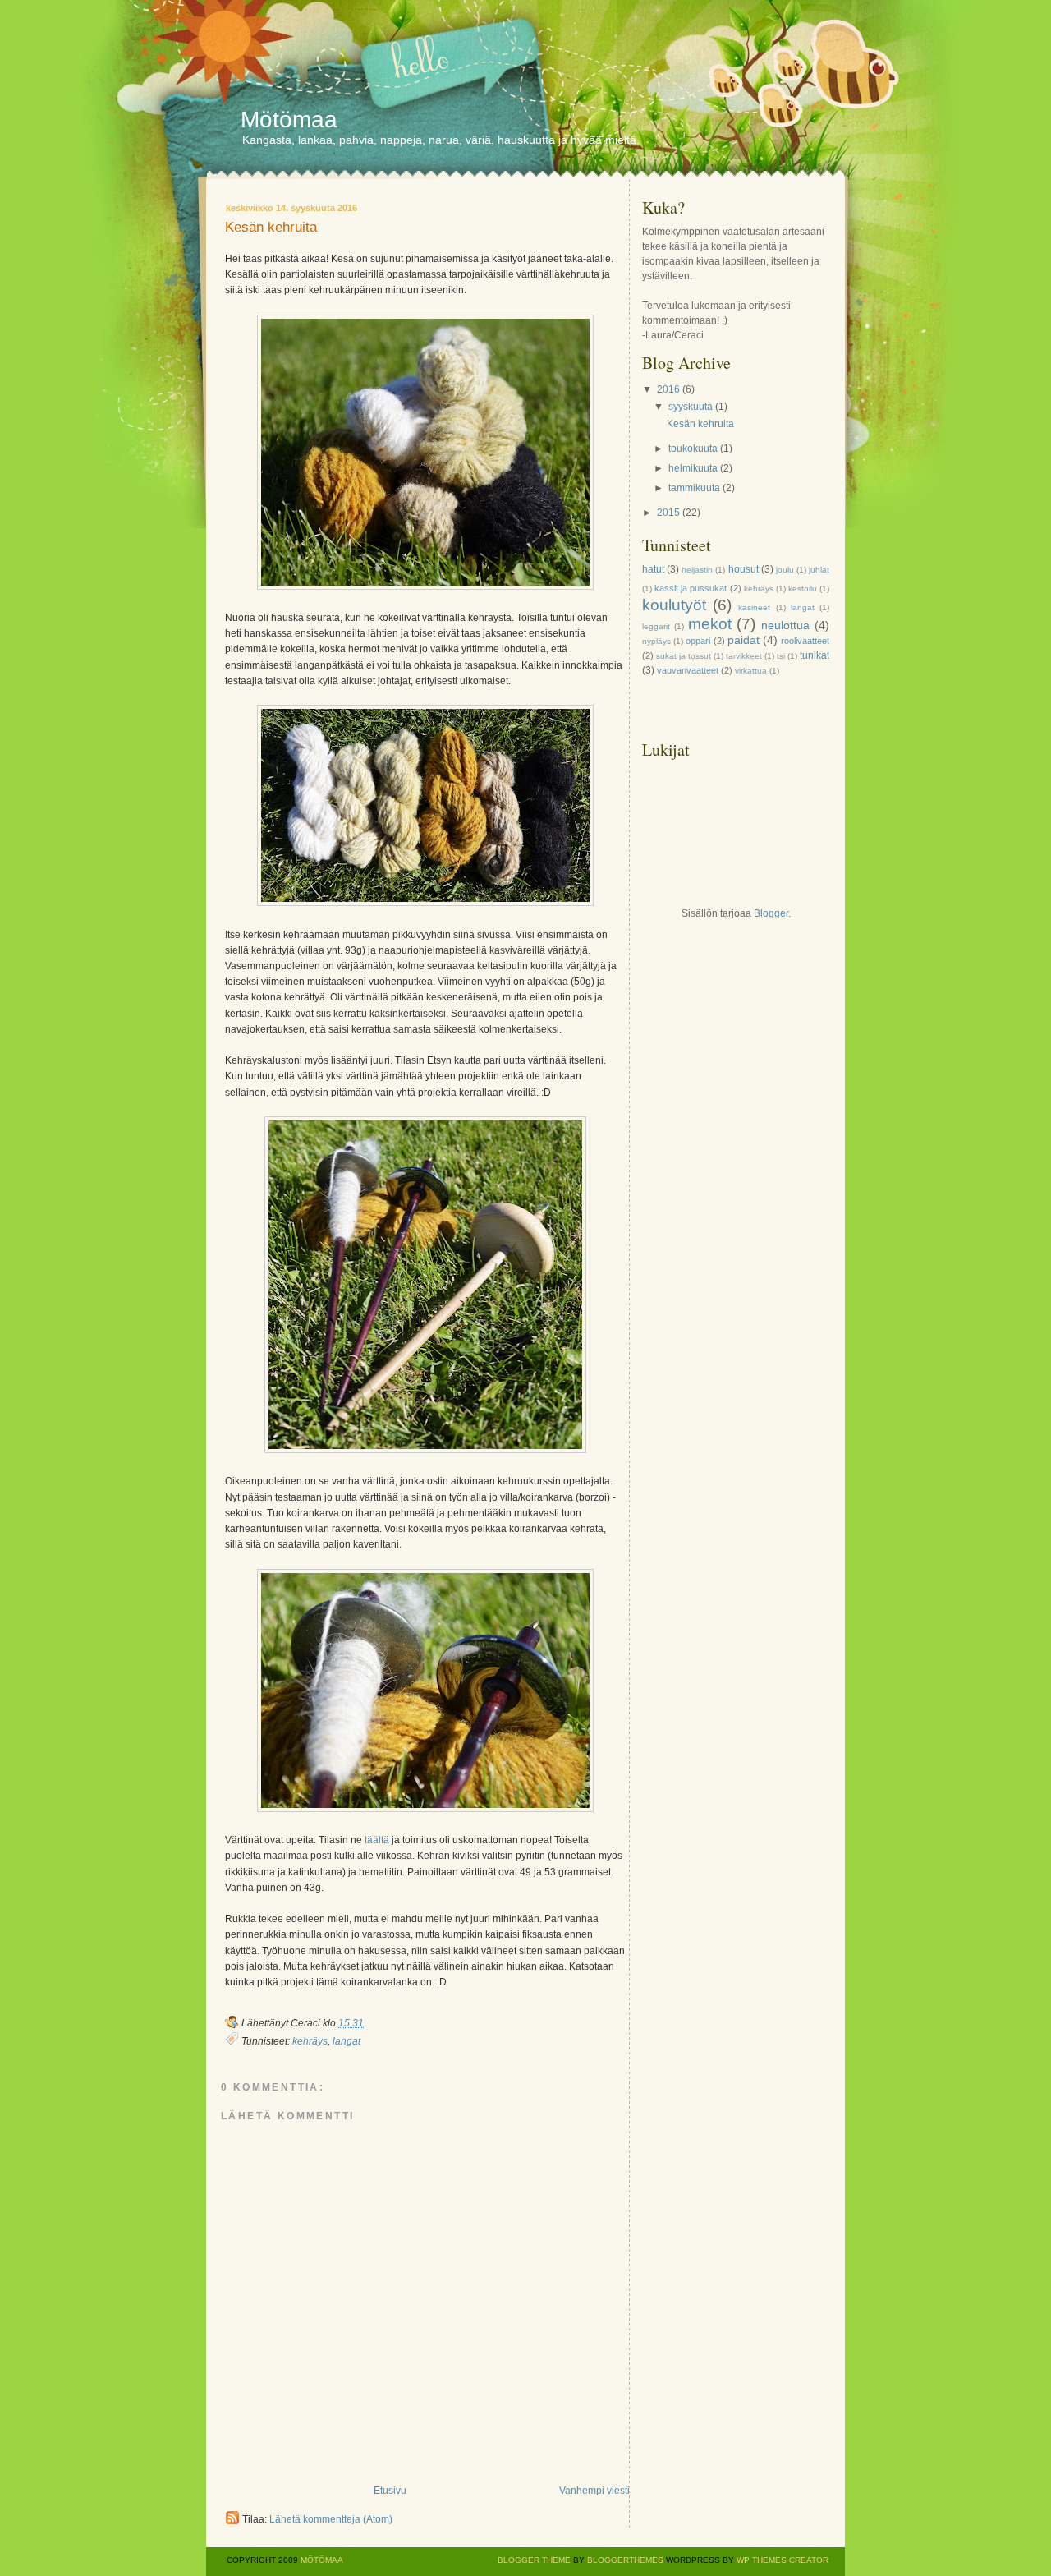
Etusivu (390, 2491)
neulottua (785, 625)
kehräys (310, 2041)
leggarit (656, 626)
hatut (653, 569)
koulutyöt (674, 605)
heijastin (697, 570)
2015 (668, 513)
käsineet (754, 607)
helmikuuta (693, 468)
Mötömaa (289, 120)
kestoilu (803, 589)
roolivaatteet (805, 641)
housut (744, 569)
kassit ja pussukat (691, 588)
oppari (698, 641)
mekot (710, 624)
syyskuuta (691, 407)
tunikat (815, 655)
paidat (744, 640)
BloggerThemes (624, 2560)
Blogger (771, 913)
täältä (377, 1840)
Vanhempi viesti (594, 2491)
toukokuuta (693, 448)
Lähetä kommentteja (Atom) (331, 2519)
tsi (781, 656)
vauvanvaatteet (688, 670)
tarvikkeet (744, 656)
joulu (785, 570)
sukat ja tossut (684, 656)
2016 (668, 389)
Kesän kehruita (271, 228)
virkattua (751, 671)
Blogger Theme (534, 2560)
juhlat (819, 570)
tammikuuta (694, 488)
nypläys (656, 641)
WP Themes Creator (783, 2560)
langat (347, 2041)
